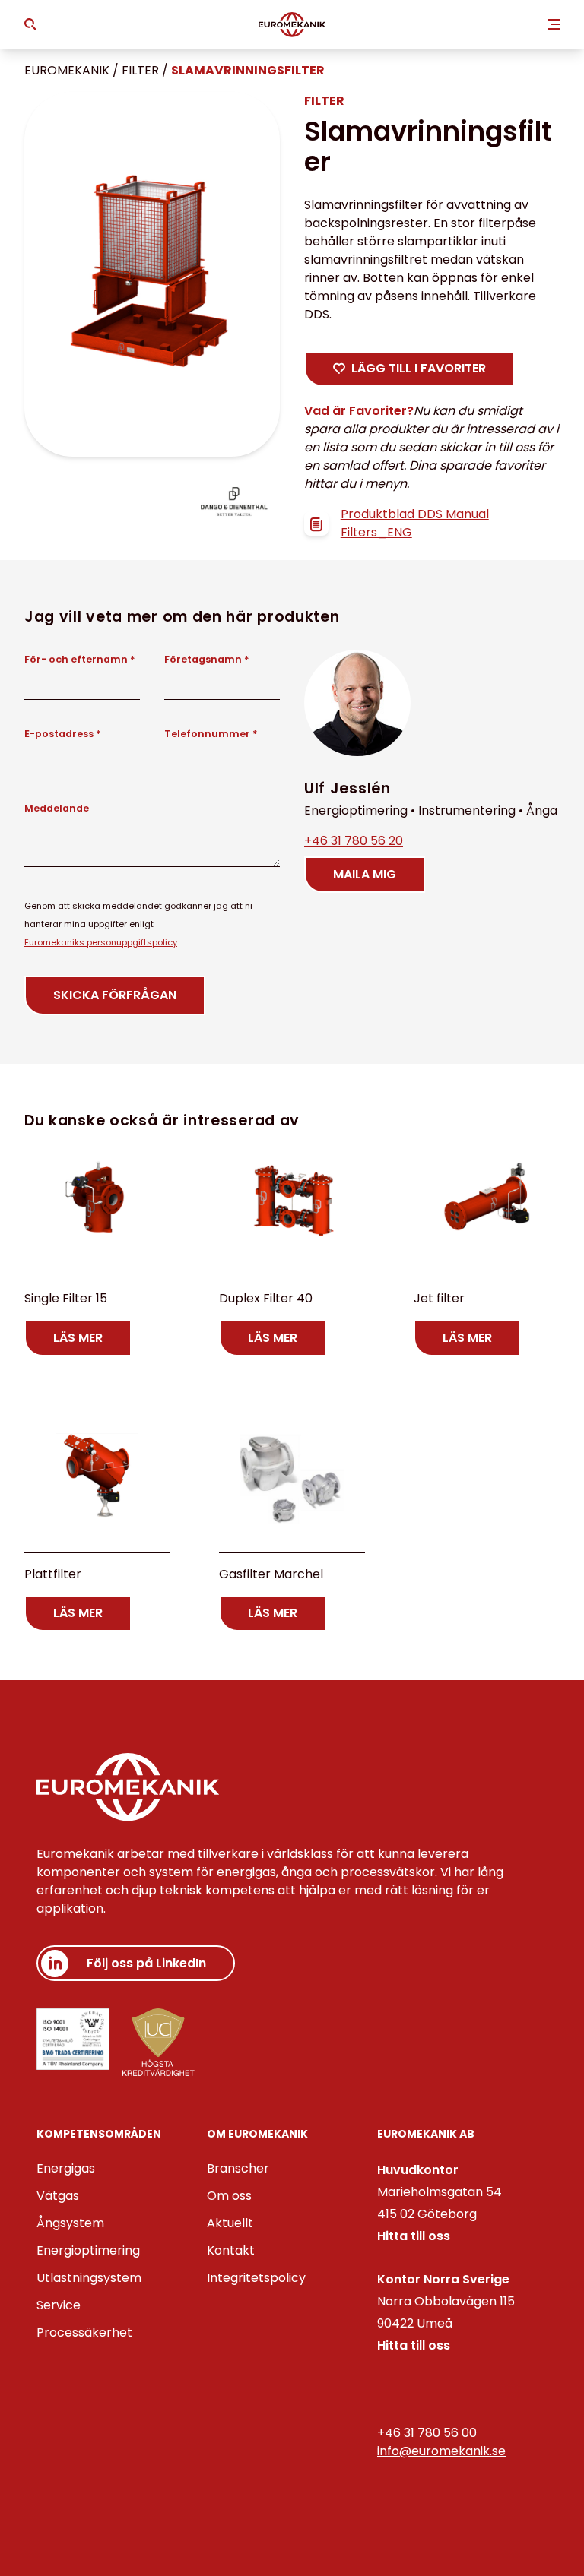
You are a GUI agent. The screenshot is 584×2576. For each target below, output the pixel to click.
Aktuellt (230, 2223)
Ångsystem (70, 2223)
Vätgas (58, 2196)
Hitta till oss (414, 2236)
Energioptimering (88, 2250)
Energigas (66, 2168)
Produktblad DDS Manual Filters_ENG (415, 523)
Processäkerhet (84, 2332)
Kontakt (231, 2250)
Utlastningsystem (89, 2278)
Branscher (238, 2168)
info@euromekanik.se (441, 2451)
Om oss (229, 2196)
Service (59, 2305)
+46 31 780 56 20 (354, 841)
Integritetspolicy (256, 2278)
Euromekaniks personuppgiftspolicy (101, 942)
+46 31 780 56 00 (427, 2433)
